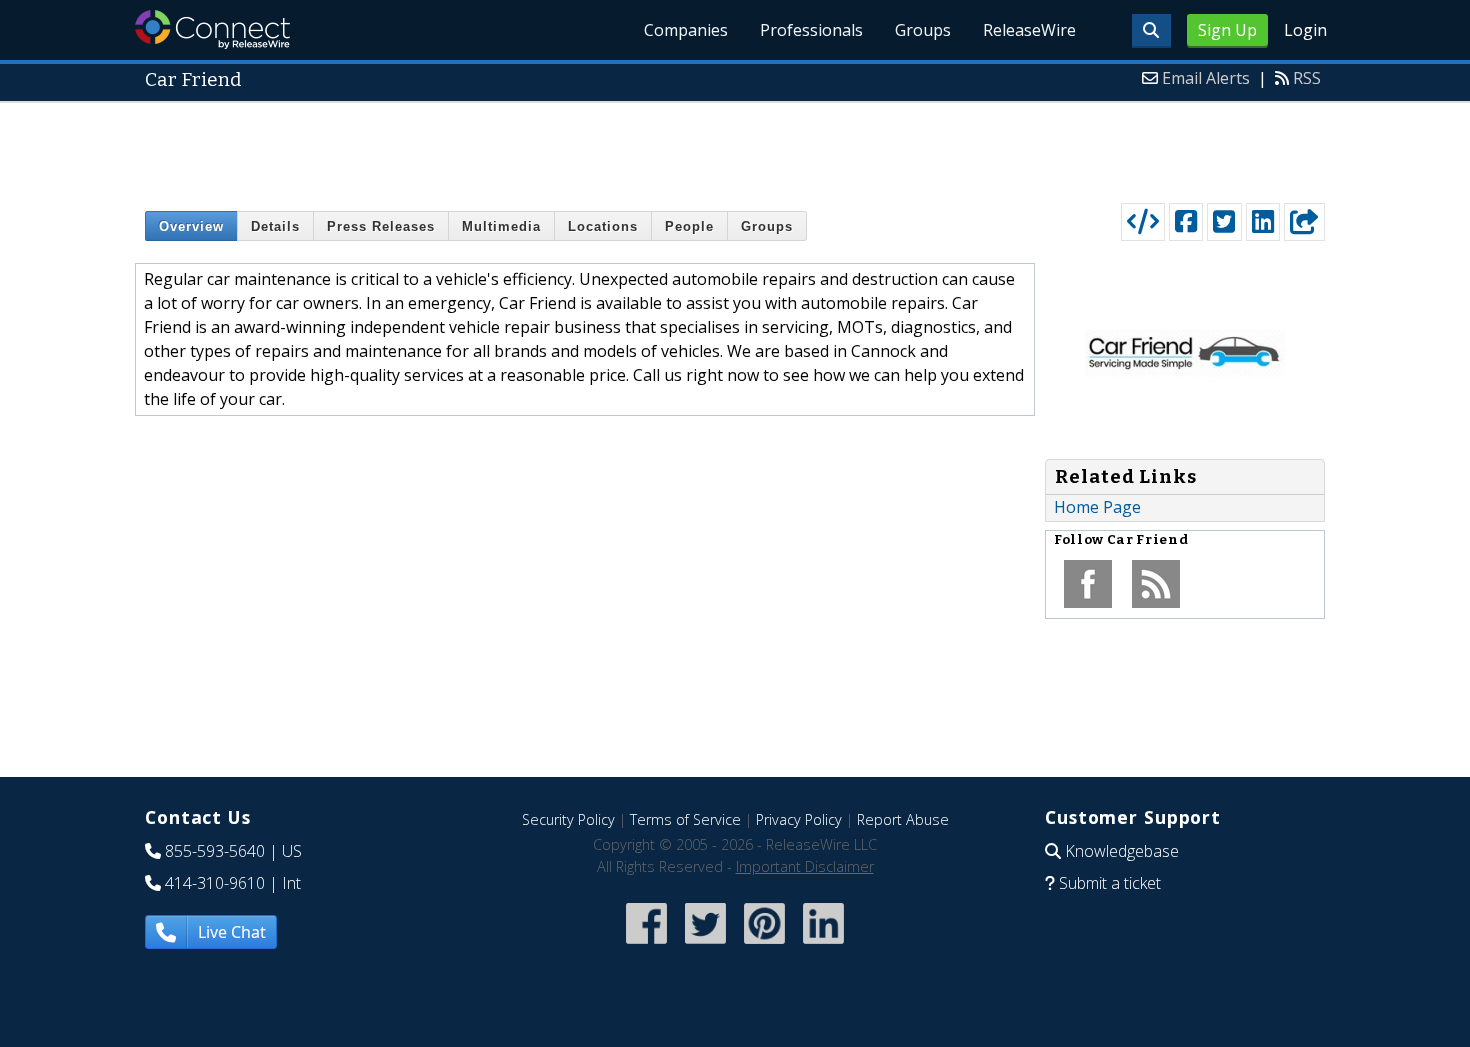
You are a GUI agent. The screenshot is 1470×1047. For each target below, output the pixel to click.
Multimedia (501, 226)
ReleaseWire (1029, 30)
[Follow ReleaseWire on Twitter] (705, 945)
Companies (686, 30)
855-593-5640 (215, 851)
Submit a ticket (1110, 883)
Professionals (811, 30)
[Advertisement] (735, 148)
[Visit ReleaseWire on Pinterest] (764, 945)
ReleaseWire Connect (212, 29)
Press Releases (381, 226)
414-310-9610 (215, 883)
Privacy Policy (799, 819)
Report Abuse (903, 819)
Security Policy (568, 819)
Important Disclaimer (805, 866)
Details (275, 226)
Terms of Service (685, 819)
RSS (1307, 78)
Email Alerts (1206, 78)
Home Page (1097, 507)
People (689, 226)
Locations (603, 226)
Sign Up (1227, 30)
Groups (923, 30)
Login (1305, 30)
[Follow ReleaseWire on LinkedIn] (823, 945)
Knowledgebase (1122, 851)
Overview (191, 226)
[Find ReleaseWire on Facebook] (646, 945)
